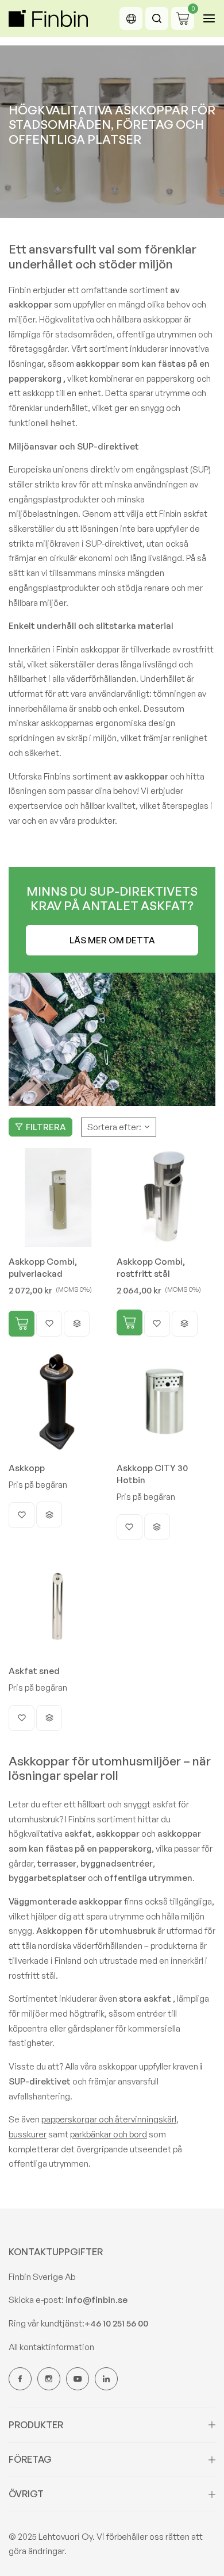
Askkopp (27, 1468)
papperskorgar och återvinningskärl (109, 2119)
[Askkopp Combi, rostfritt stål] (166, 1198)
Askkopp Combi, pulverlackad (43, 1268)
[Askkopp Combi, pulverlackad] (58, 1198)
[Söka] (157, 18)
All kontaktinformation (51, 2347)
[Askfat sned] (58, 1607)
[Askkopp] (58, 1404)
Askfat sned (34, 1671)
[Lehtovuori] (48, 18)
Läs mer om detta (112, 940)
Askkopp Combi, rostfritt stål (151, 1268)
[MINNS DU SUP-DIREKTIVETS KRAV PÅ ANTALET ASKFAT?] (112, 920)
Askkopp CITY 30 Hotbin (152, 1474)
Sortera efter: (114, 1127)
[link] (112, 1039)
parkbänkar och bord (109, 2134)
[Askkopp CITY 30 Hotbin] (166, 1404)
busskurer (28, 2134)
